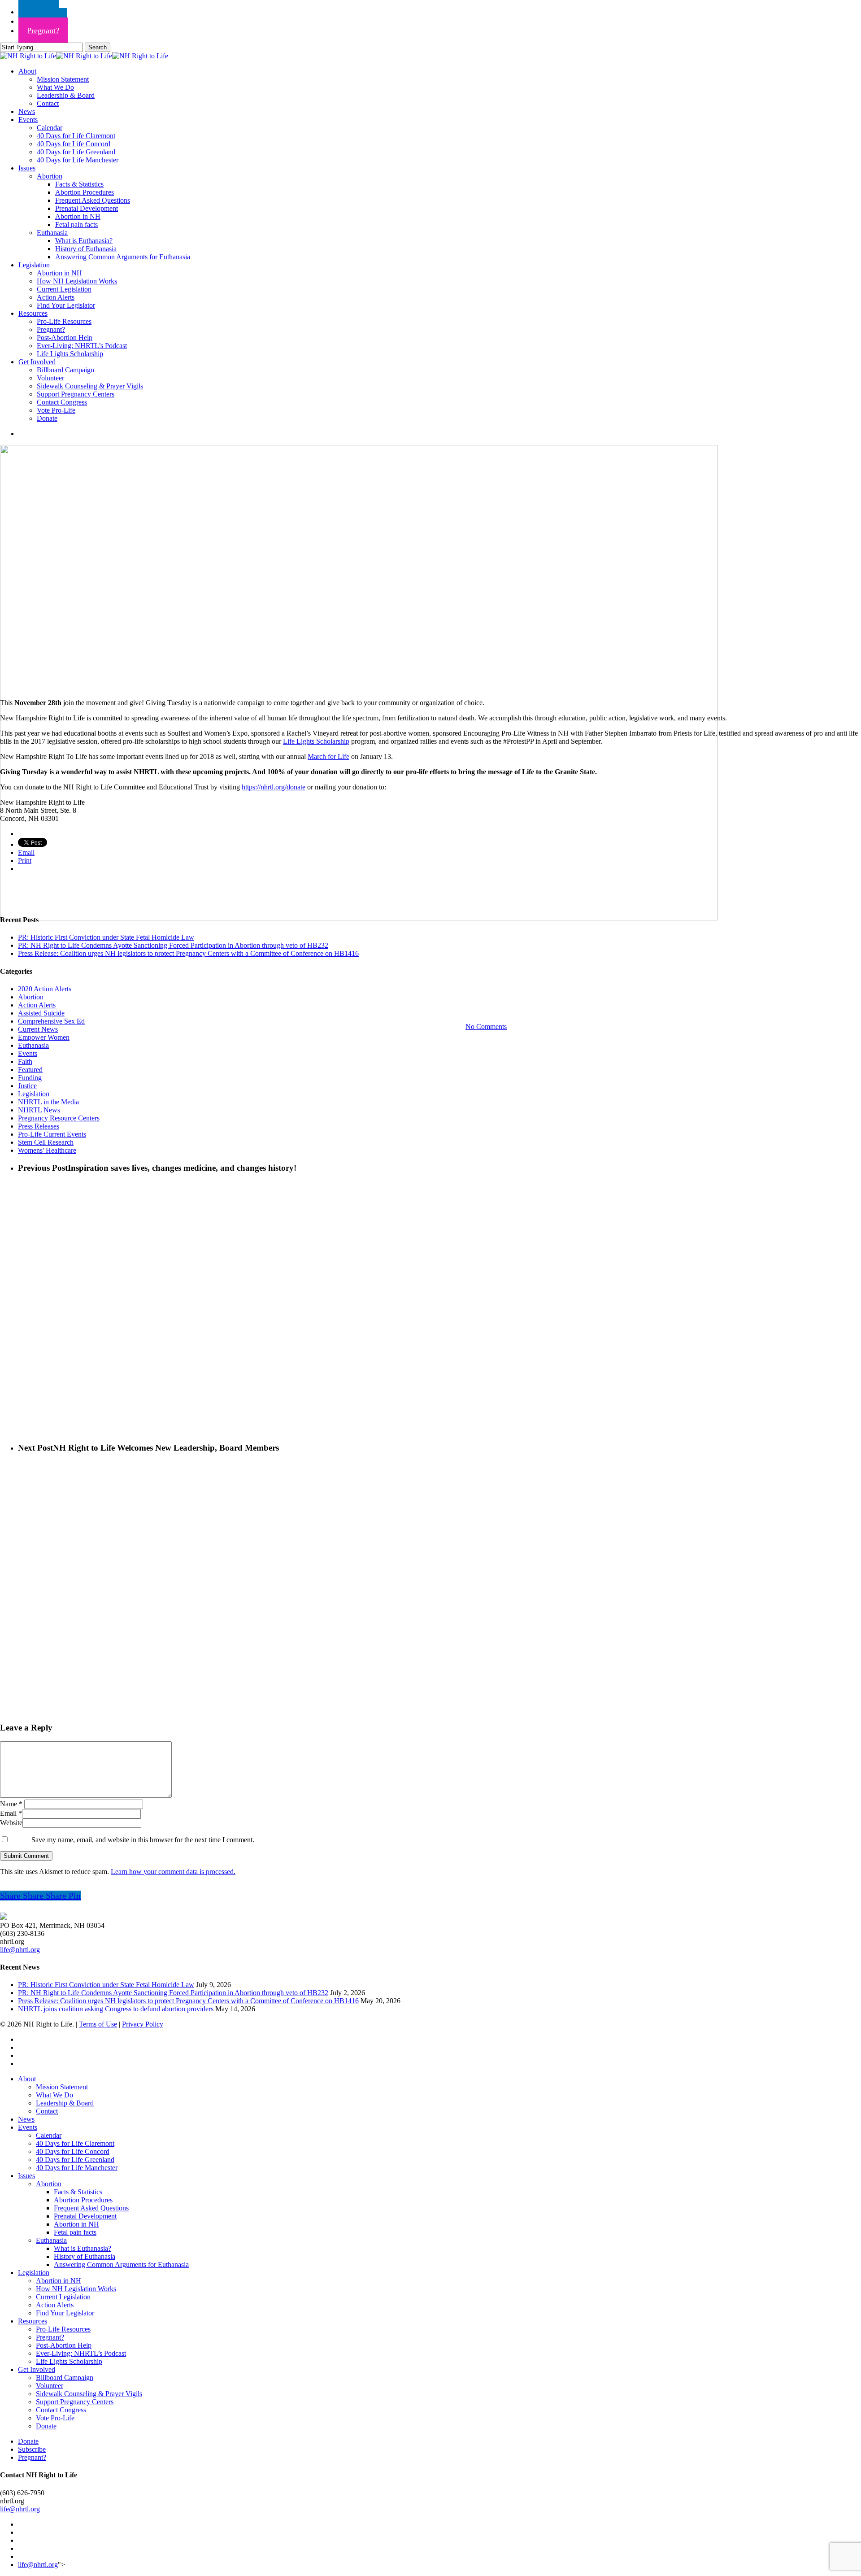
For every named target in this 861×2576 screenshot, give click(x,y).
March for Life (328, 756)
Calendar (49, 2135)
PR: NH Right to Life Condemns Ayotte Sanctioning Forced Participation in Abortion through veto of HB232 (173, 945)
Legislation (34, 1094)
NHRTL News (39, 1110)
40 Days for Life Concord (73, 2151)
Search (98, 47)
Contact (47, 2111)
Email (11, 1813)
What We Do (54, 2095)
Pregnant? (50, 2337)
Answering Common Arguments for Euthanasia (121, 2264)
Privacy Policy (143, 2024)
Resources (33, 2321)
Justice (27, 1086)
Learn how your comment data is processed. (173, 1872)
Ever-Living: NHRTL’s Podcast (81, 2353)
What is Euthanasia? (83, 2248)
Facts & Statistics (78, 2192)
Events (430, 981)
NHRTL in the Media (48, 1102)
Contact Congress (61, 2410)
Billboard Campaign (65, 2378)
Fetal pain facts (75, 2232)
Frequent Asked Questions (91, 2208)
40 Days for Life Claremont (75, 2143)
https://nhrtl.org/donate (274, 787)
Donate (46, 2426)
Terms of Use (98, 2024)
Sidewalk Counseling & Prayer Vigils (89, 2394)
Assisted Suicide (41, 1013)
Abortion (31, 997)
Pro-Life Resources (63, 2329)
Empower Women (44, 1037)
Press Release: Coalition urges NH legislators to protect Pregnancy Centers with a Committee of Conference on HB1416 (188, 953)
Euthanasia (33, 1045)
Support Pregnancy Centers (75, 2402)
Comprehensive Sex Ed (51, 1021)
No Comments (486, 1026)
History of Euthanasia (85, 2256)
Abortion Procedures (83, 2200)
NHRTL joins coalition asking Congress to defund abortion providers (116, 2009)
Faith (25, 1061)
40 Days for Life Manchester (77, 2168)
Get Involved (37, 2369)
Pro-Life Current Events (52, 1134)
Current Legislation (63, 2297)
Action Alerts (37, 1005)
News (26, 2119)
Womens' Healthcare (47, 1150)
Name (11, 1804)
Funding (30, 1078)
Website (11, 1823)
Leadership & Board (65, 2103)
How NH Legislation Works (76, 2289)
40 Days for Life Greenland (75, 2160)
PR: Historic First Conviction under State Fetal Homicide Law (106, 937)
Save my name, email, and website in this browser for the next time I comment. (143, 1840)
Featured (30, 1070)
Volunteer (50, 2386)
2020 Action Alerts (45, 989)
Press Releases (39, 1126)
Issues (26, 2176)
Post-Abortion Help (64, 2345)
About (27, 2079)
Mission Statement (62, 2087)
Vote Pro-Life (55, 2418)
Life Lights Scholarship (316, 741)
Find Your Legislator (65, 2313)
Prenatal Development (85, 2216)
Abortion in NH (76, 2224)
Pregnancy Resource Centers (59, 1118)
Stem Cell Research (46, 1142)
